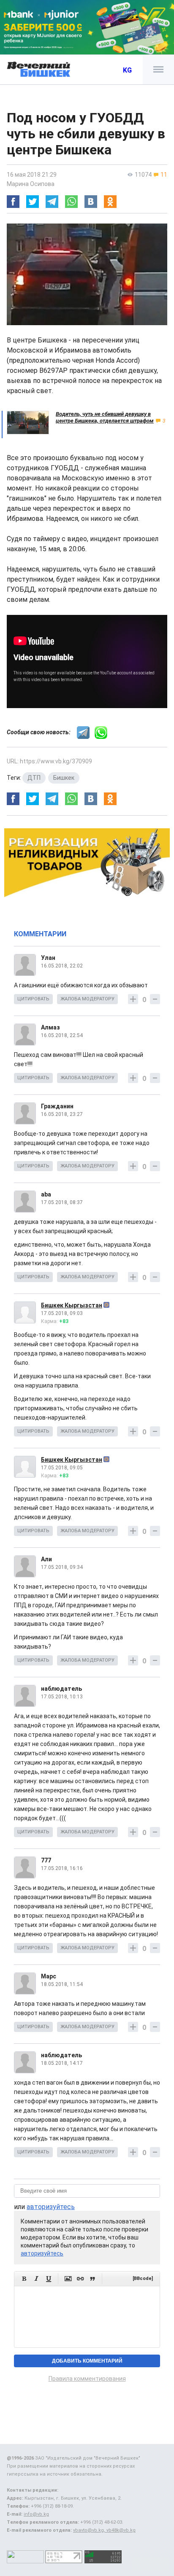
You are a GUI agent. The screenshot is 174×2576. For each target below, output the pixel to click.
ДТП (34, 778)
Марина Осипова (31, 184)
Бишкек (64, 778)
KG (127, 70)
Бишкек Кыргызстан (72, 1305)
